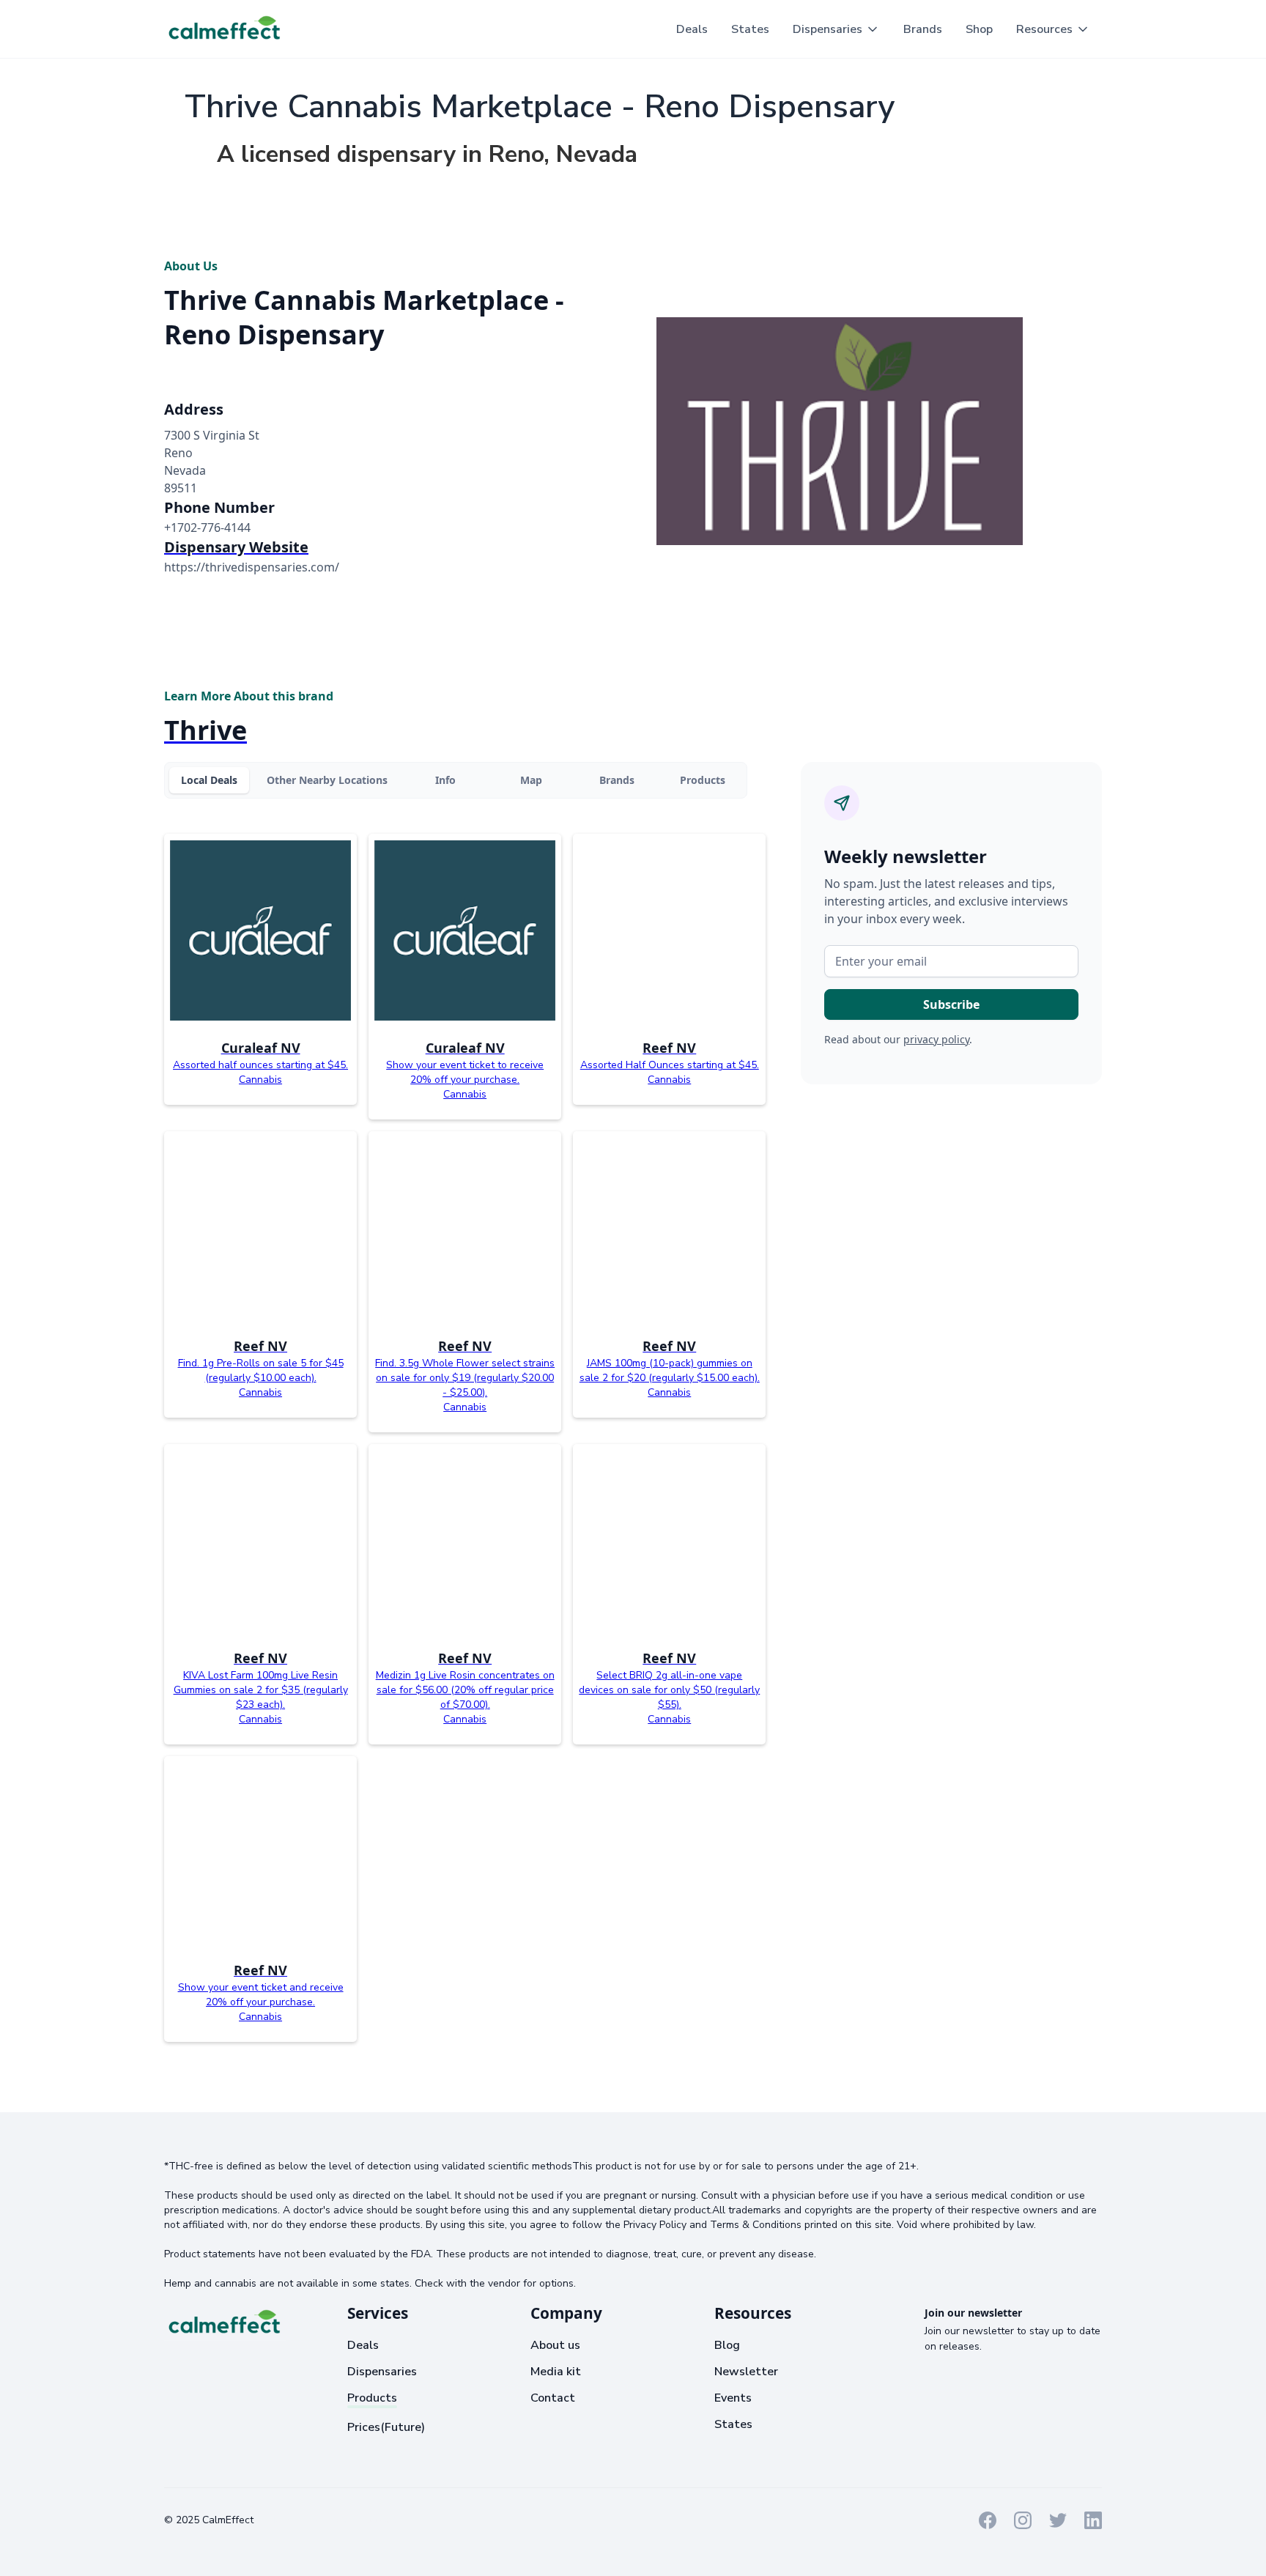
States (750, 29)
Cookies (378, 2519)
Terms (286, 2519)
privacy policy (936, 1039)
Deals (692, 29)
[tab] (209, 780)
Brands (923, 29)
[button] (836, 29)
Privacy (330, 2519)
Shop (979, 29)
